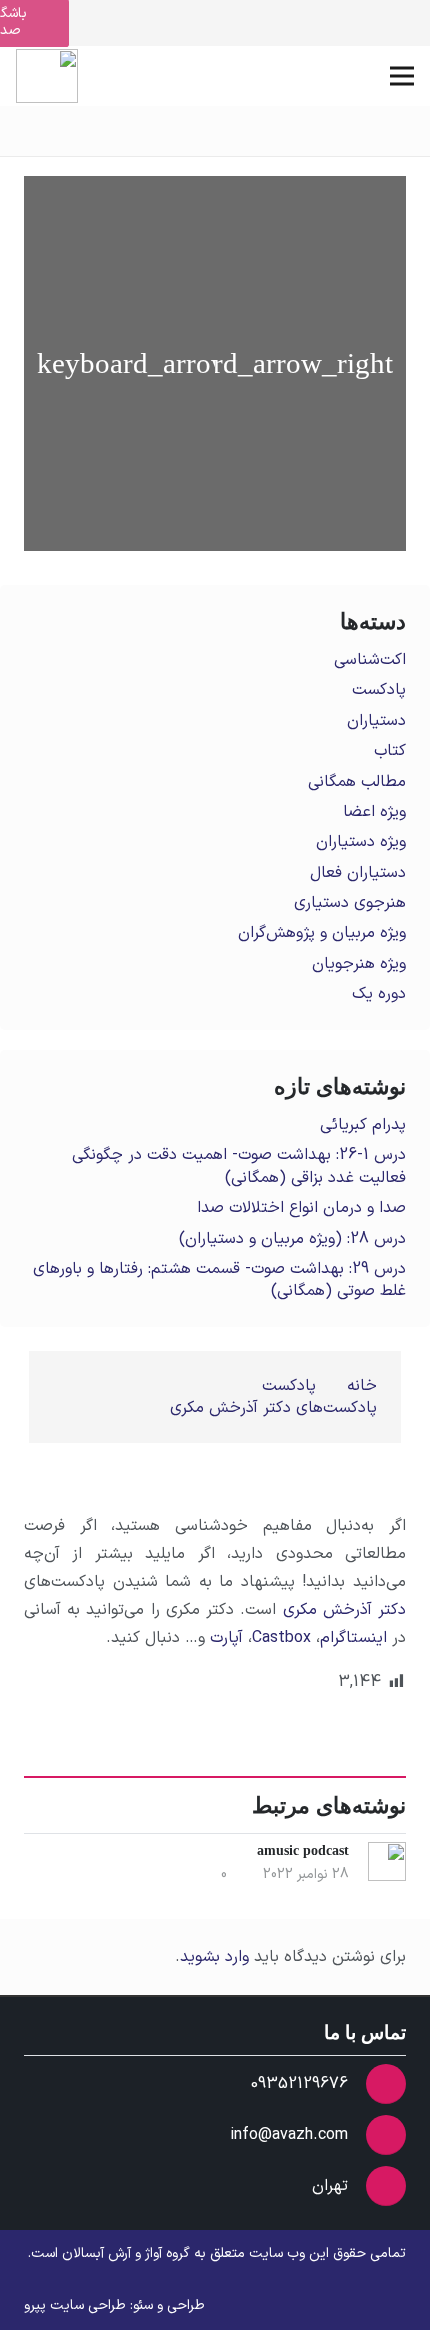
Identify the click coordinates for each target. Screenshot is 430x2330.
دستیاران (376, 721)
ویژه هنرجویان (359, 964)
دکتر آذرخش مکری (344, 1610)
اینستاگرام (353, 1638)
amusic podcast (303, 1850)
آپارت (226, 1638)
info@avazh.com (289, 2135)
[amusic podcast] (310, 363)
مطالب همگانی (357, 782)
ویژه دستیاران (361, 842)
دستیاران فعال (358, 873)
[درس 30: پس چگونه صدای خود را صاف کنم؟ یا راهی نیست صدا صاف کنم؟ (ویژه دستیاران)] (119, 363)
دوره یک (379, 994)
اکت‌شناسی (370, 660)
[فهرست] (402, 76)
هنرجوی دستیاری (350, 903)
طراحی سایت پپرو (75, 2305)
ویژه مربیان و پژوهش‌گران (322, 933)
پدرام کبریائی (363, 1125)
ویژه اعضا (374, 812)
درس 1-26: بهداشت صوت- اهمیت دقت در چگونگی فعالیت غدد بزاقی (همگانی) (239, 1166)
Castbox (281, 1638)
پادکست (379, 690)
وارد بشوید (214, 1957)
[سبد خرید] (123, 76)
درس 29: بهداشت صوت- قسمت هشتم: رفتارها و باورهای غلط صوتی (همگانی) (219, 1280)
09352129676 (299, 2084)
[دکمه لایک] (391, 1479)
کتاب (390, 751)
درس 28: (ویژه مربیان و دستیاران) (292, 1239)
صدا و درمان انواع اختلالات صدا (301, 1208)
